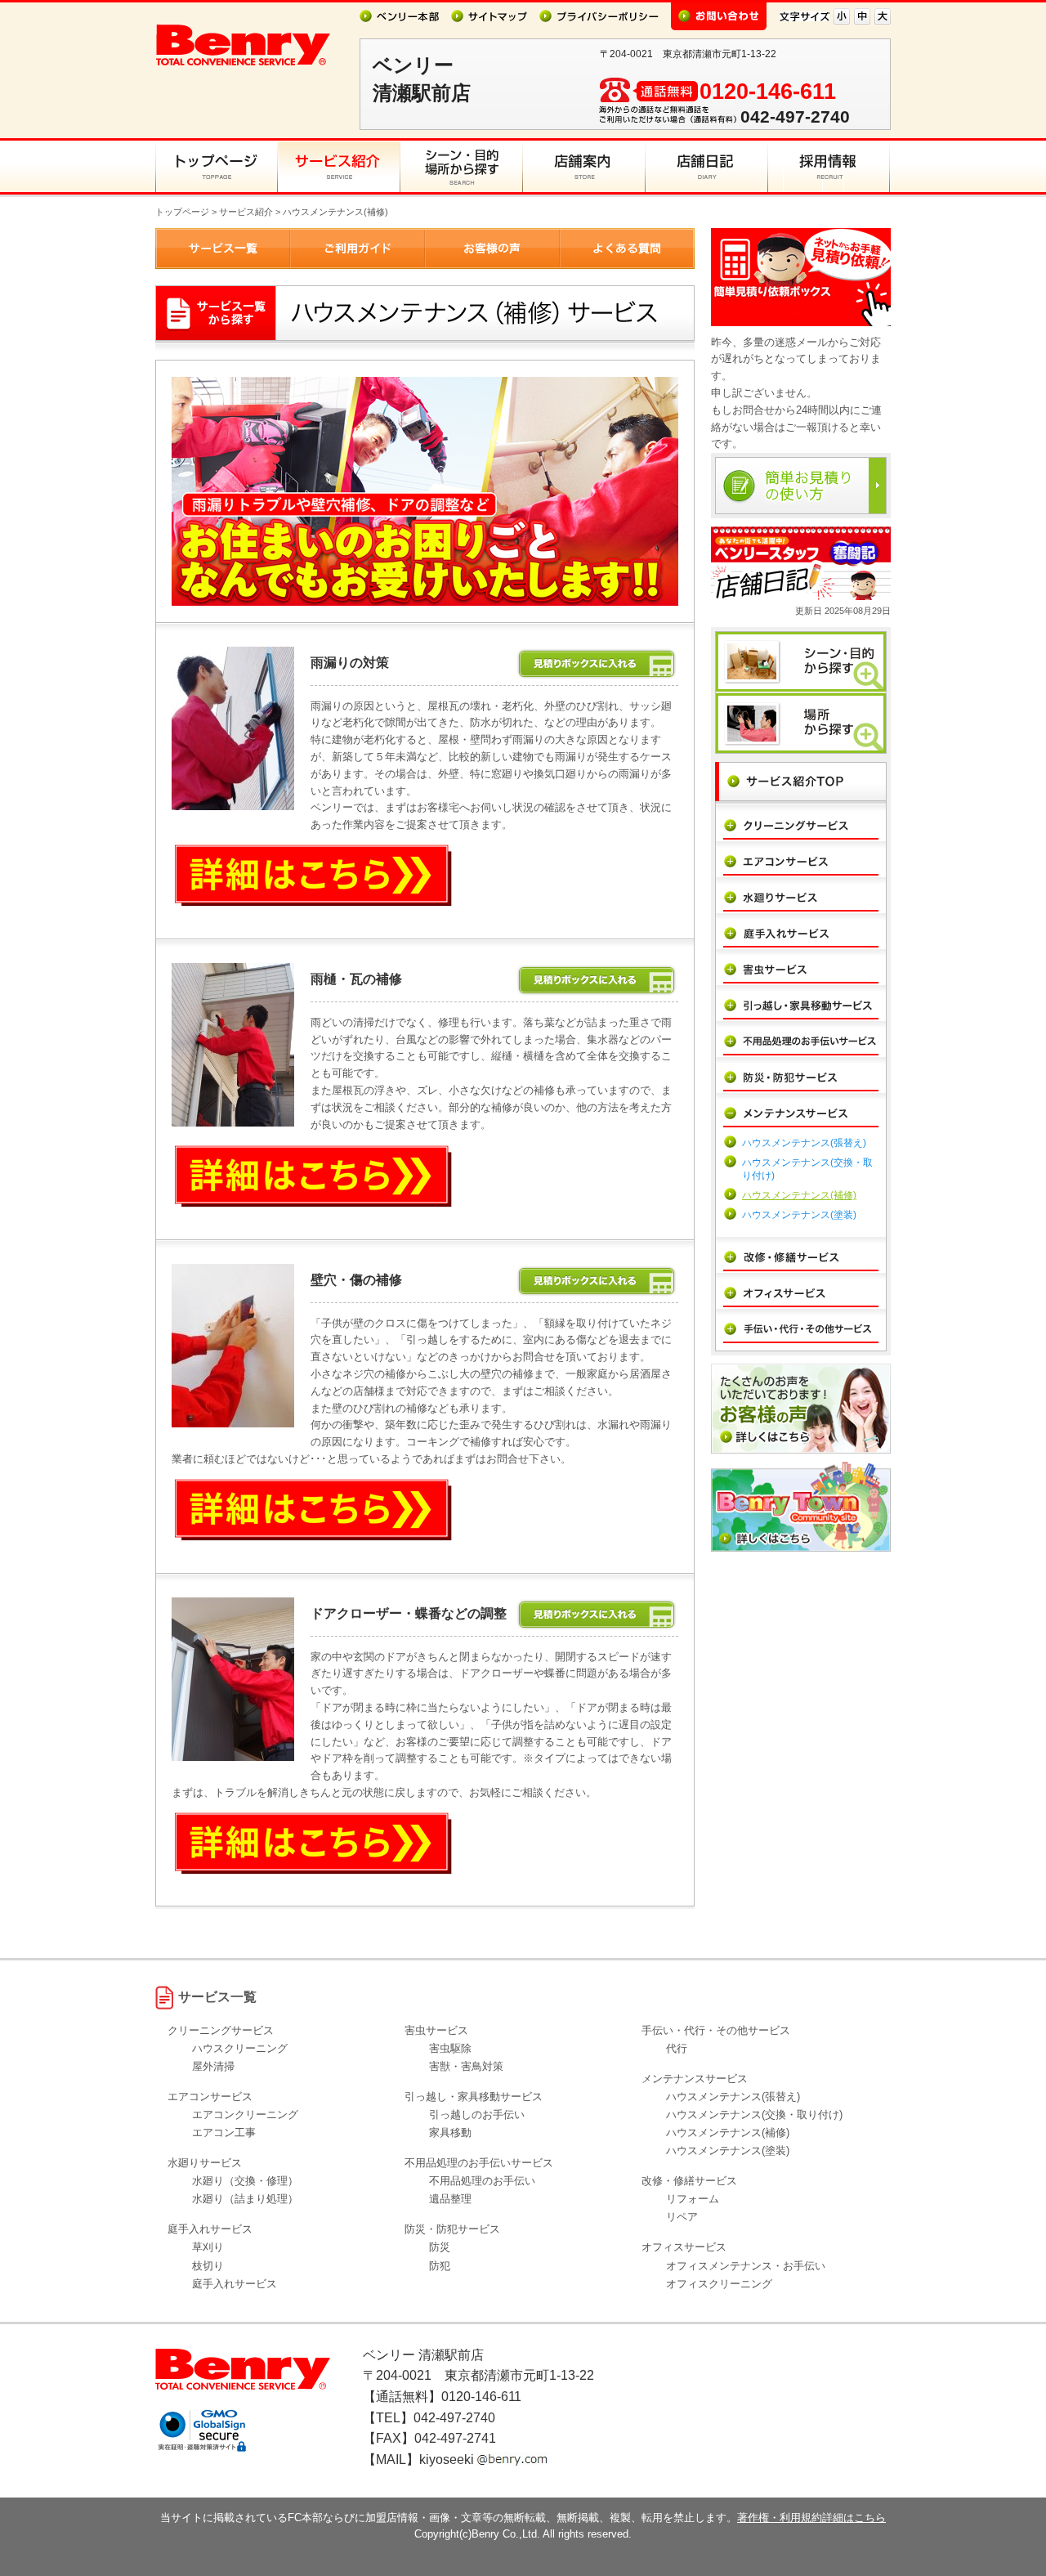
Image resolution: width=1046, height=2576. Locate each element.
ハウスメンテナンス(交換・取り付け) (754, 2115)
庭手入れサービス (235, 2284)
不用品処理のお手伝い (482, 2181)
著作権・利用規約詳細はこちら (811, 2518)
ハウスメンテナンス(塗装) (799, 1215)
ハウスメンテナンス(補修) (799, 1195)
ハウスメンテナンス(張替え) (804, 1143)
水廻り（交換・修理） (245, 2181)
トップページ (182, 212)
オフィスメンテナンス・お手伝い (746, 2266)
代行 (677, 2048)
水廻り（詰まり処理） (245, 2199)
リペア (682, 2217)
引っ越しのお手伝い (477, 2115)
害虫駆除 (450, 2048)
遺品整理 (450, 2199)
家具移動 (450, 2132)
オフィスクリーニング (719, 2284)
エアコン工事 (224, 2132)
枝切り (208, 2266)
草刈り (208, 2247)
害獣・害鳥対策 (466, 2066)
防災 (440, 2247)
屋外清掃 (213, 2066)
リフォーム (693, 2199)
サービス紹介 (246, 212)
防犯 (440, 2266)
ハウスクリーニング (240, 2048)
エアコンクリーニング (245, 2115)
